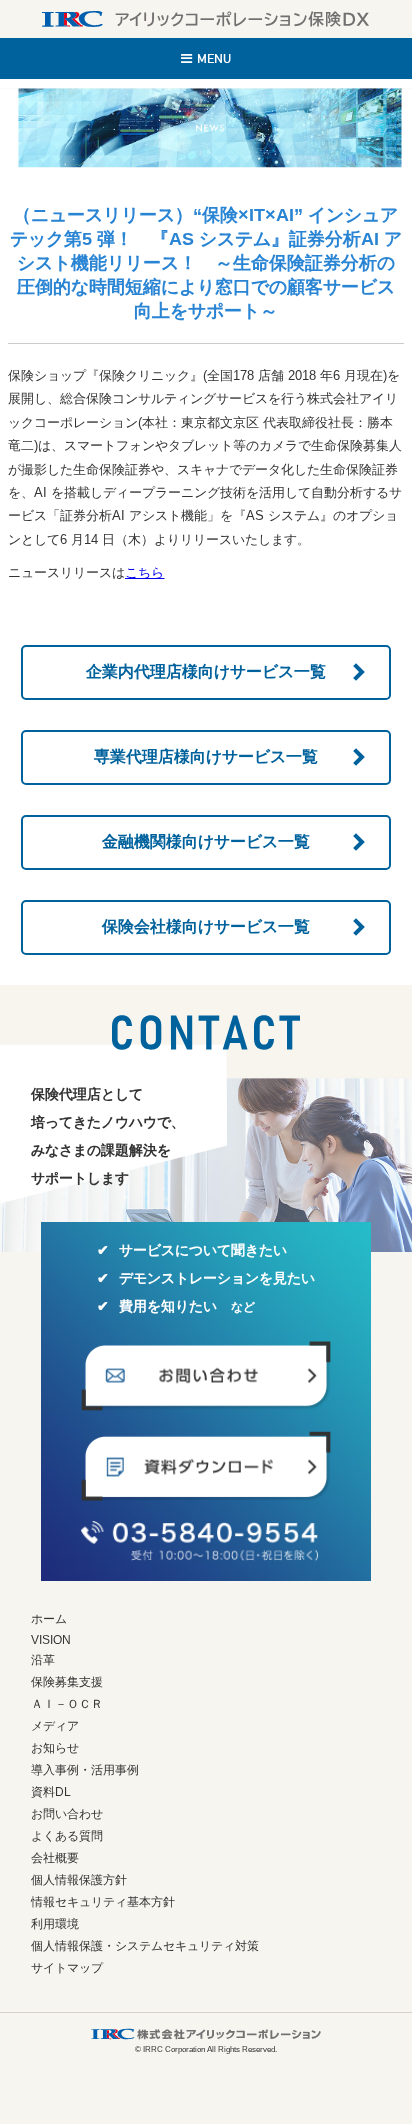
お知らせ (55, 1748)
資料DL (51, 1792)
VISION (51, 1640)
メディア (55, 1726)
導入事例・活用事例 (85, 1770)
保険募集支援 (67, 1682)
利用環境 (55, 1924)
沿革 (43, 1660)
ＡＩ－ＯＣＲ (67, 1704)
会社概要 (55, 1858)
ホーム (49, 1619)
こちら (144, 572)
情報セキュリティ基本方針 (103, 1902)
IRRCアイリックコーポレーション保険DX (206, 19)
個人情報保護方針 (79, 1880)
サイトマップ (67, 1968)
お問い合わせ (67, 1814)
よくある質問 (67, 1836)
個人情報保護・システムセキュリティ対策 (145, 1946)
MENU (214, 58)
